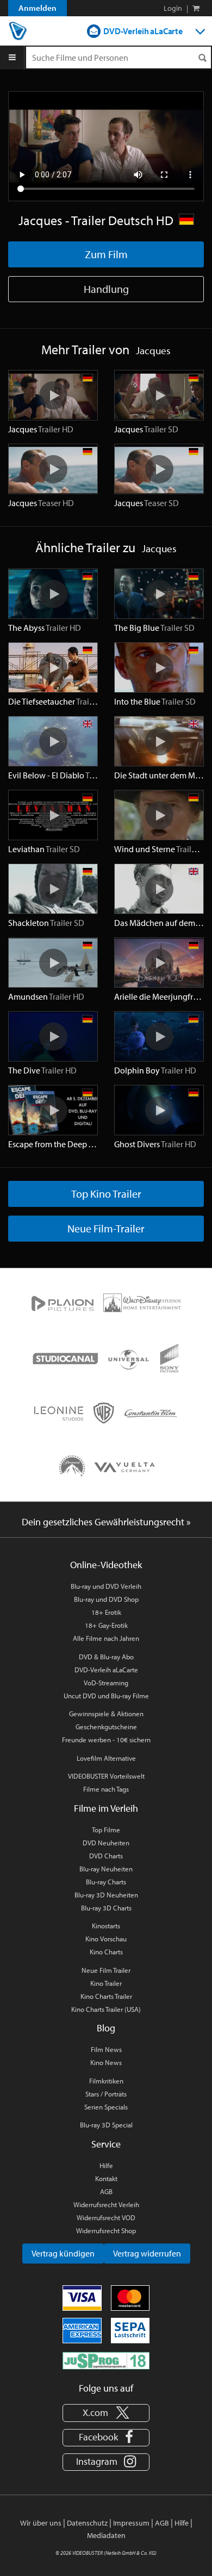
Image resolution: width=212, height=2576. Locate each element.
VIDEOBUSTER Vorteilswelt (106, 1776)
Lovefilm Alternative (106, 1758)
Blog (106, 2028)
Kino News (106, 2062)
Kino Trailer (106, 1983)
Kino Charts (106, 1952)
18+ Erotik (106, 1612)
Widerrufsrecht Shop (106, 2230)
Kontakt (106, 2178)
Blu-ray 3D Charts (106, 1908)
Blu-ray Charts (106, 1882)
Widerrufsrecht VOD (106, 2217)
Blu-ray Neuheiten (106, 1869)
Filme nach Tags (106, 1789)
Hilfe (106, 2165)
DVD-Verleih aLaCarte (143, 31)
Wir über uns (41, 2523)
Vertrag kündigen (63, 2253)
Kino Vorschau (106, 1939)
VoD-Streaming (106, 1683)
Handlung (106, 289)
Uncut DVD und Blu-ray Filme (106, 1696)
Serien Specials (106, 2107)
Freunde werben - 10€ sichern (106, 1740)
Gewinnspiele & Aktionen (106, 1714)
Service (106, 2144)
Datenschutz (87, 2523)
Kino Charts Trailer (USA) (106, 2009)
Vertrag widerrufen (147, 2253)
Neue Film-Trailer (106, 1228)
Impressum (131, 2523)
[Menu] (12, 57)
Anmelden (38, 8)
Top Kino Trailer (106, 1194)
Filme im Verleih (106, 1808)
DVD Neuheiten (106, 1843)
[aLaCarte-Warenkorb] (196, 8)
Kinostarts (106, 1926)
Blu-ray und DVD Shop (106, 1599)
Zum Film (106, 254)
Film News (106, 2049)
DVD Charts (106, 1856)
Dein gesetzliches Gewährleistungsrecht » (106, 1522)
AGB (106, 2191)
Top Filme (106, 1830)
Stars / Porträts (106, 2094)
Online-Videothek (106, 1565)
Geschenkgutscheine (106, 1727)
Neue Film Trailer (106, 1970)
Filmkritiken (106, 2081)
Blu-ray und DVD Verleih (106, 1586)
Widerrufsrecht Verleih (106, 2204)
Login (173, 8)
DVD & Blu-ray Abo (106, 1657)
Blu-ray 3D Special (106, 2125)
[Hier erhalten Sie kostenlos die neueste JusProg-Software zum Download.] (106, 2360)
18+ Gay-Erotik (106, 1625)
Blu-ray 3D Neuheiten (106, 1895)
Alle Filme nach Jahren (106, 1638)
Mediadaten (106, 2535)
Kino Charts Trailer (106, 1996)
